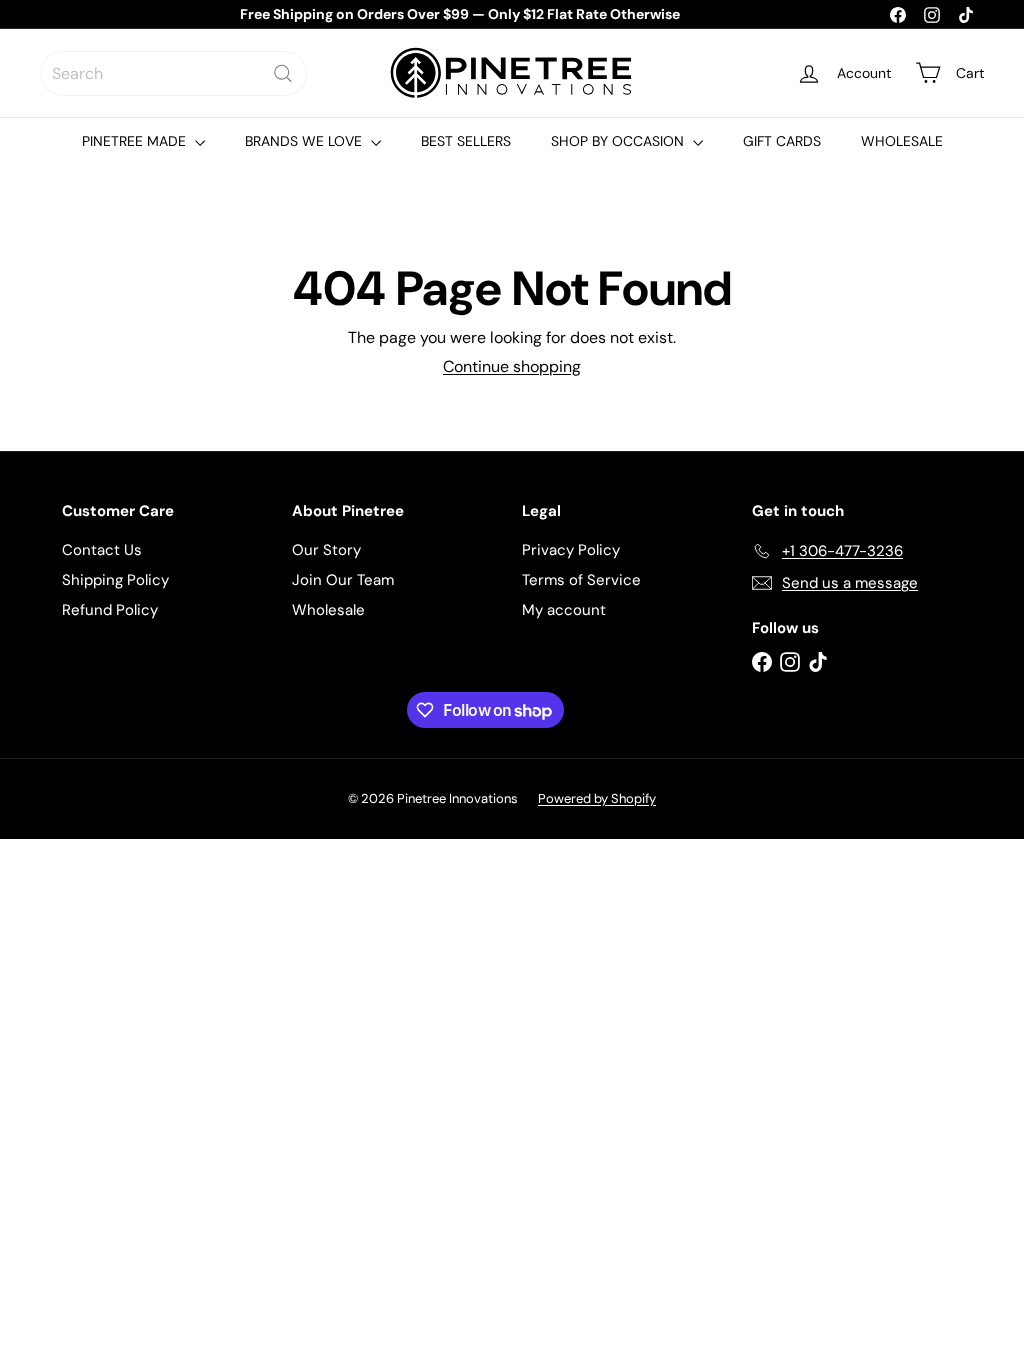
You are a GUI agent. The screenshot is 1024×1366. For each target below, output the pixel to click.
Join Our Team (343, 580)
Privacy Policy (571, 550)
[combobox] (173, 73)
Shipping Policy (115, 580)
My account (564, 610)
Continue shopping (512, 366)
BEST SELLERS (466, 141)
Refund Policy (110, 610)
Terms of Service (581, 580)
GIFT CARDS (782, 141)
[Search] (283, 73)
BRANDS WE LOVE (305, 141)
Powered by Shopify (597, 798)
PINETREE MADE (136, 141)
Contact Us (102, 550)
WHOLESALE (902, 141)
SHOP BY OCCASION (619, 141)
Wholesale (328, 610)
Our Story (326, 550)
